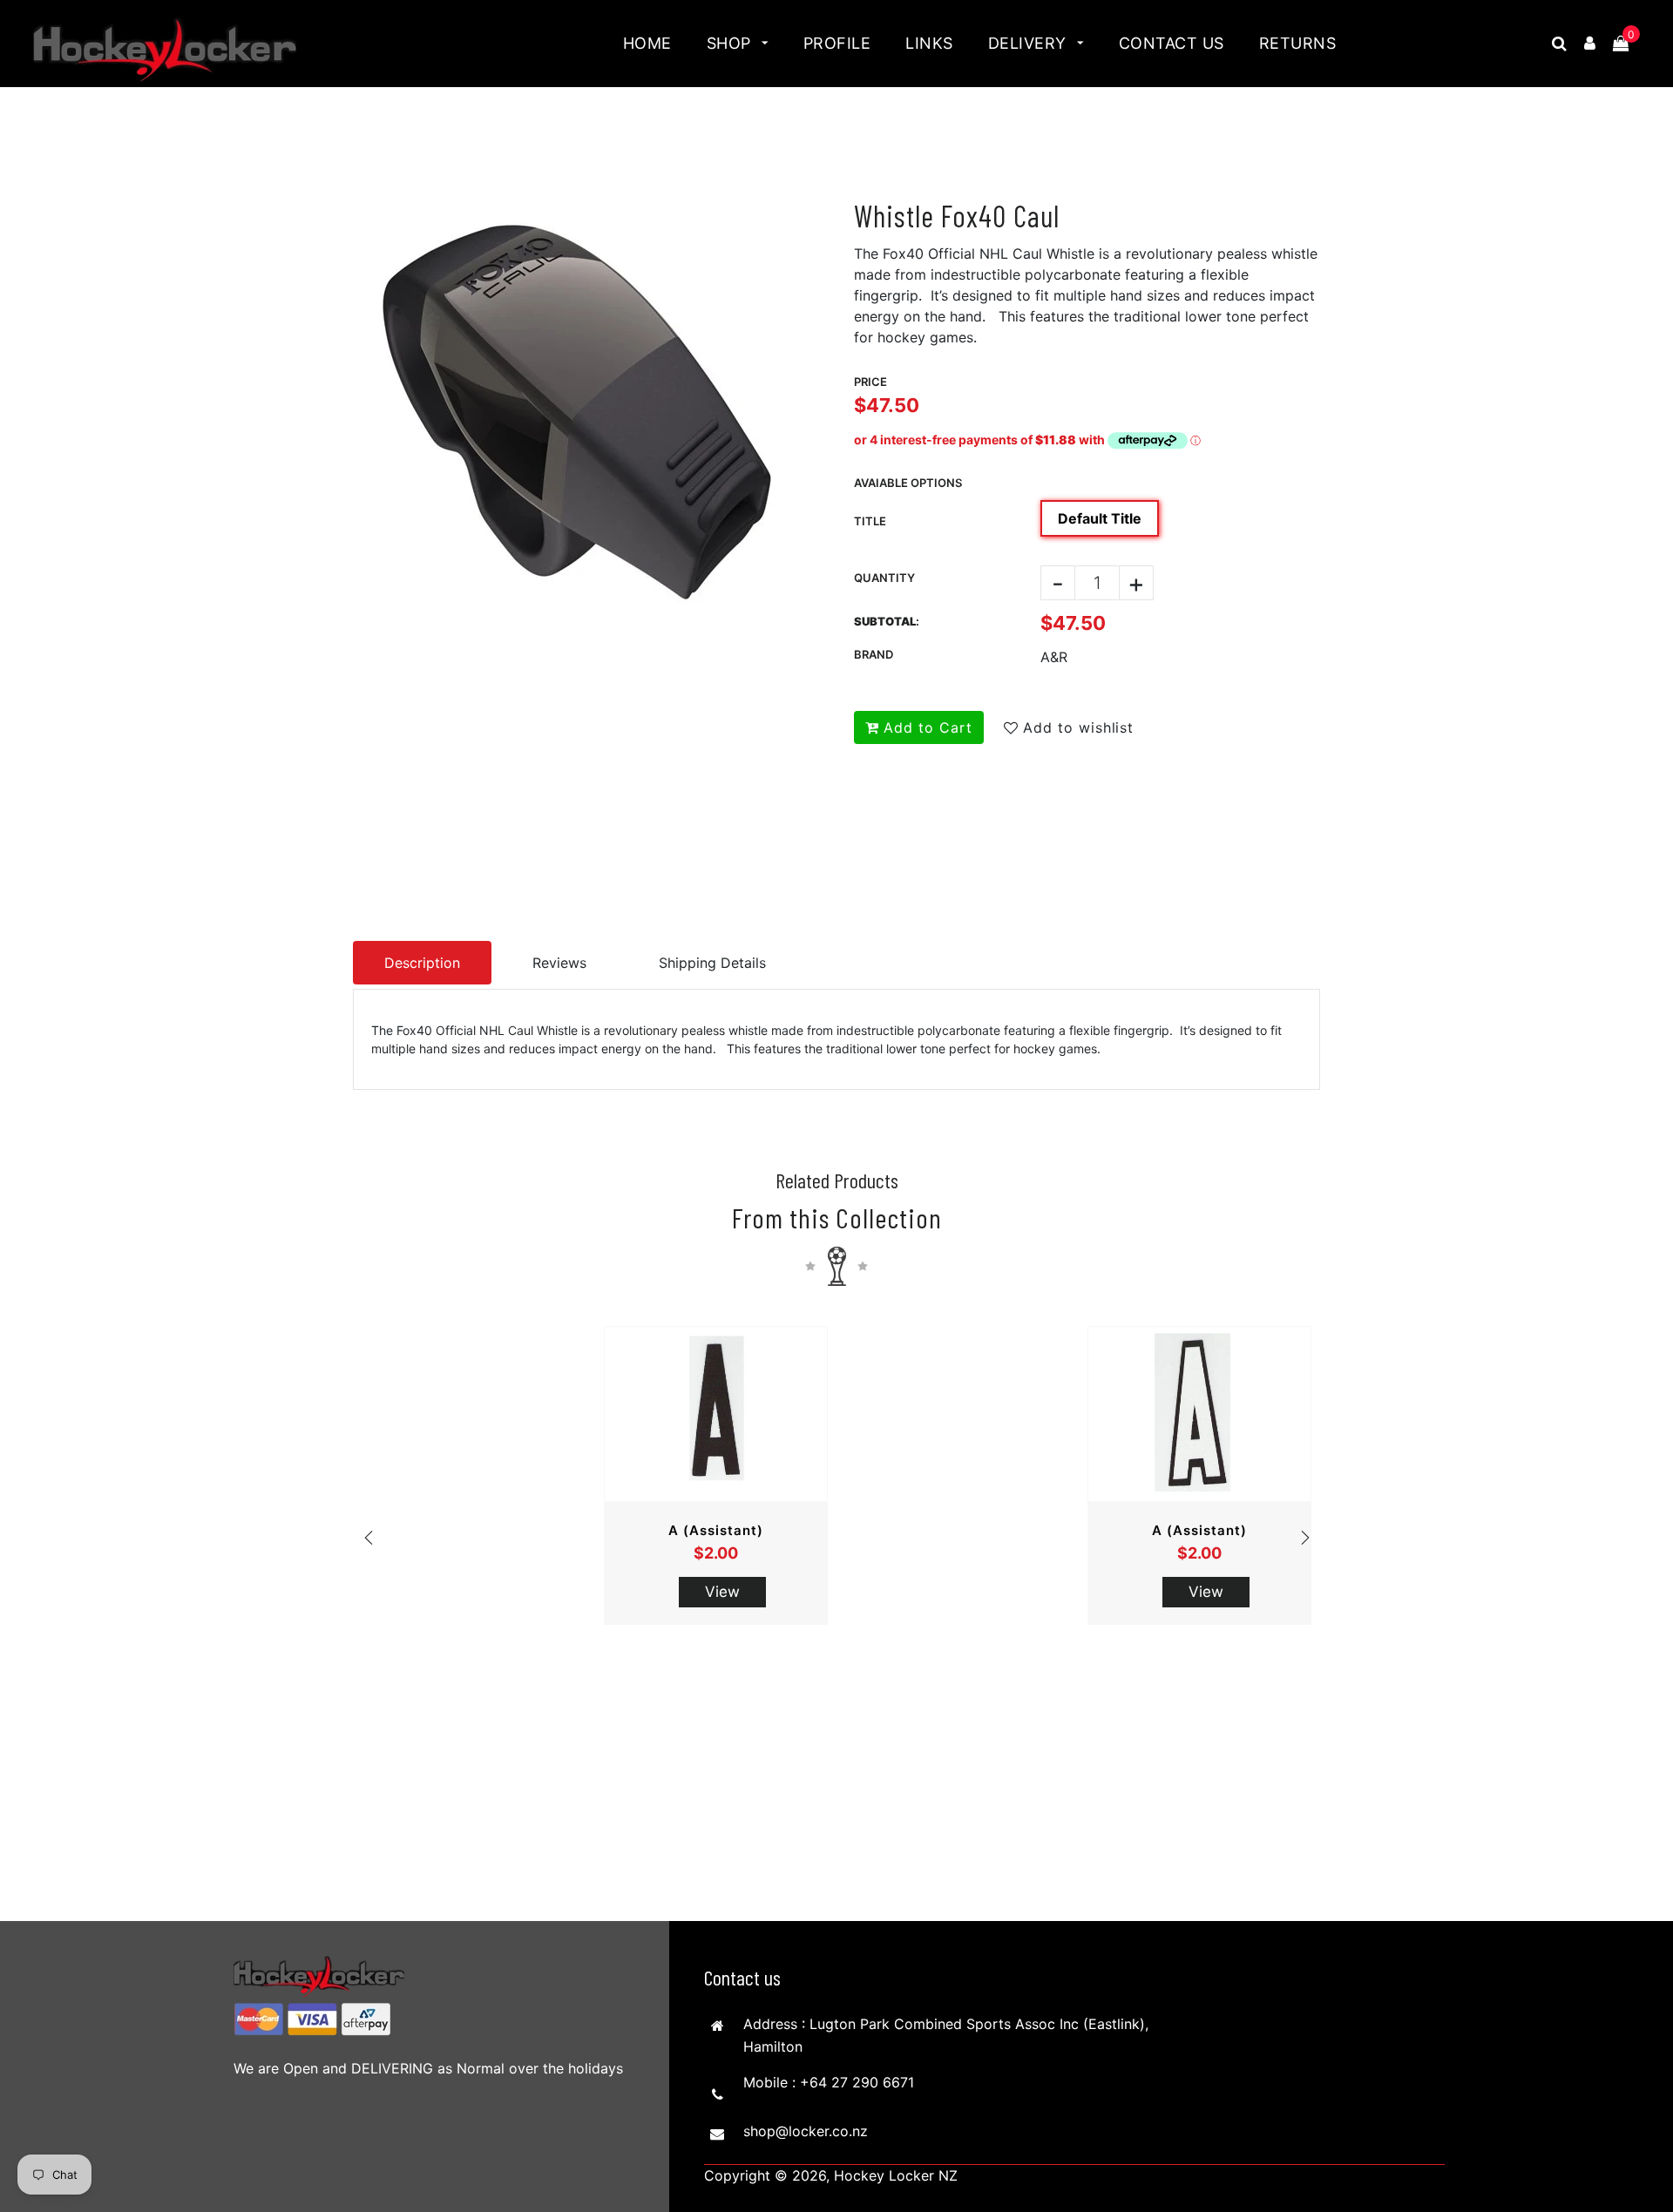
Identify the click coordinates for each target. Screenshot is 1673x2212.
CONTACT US (1172, 43)
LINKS (929, 43)
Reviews (559, 963)
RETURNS (1298, 43)
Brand (874, 654)
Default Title (1100, 518)
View (722, 1592)
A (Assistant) (716, 1530)
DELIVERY (1030, 43)
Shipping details (712, 963)
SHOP (732, 43)
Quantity (884, 578)
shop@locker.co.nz (806, 2131)
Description (422, 963)
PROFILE (837, 43)
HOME (647, 43)
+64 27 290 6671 (857, 2082)
